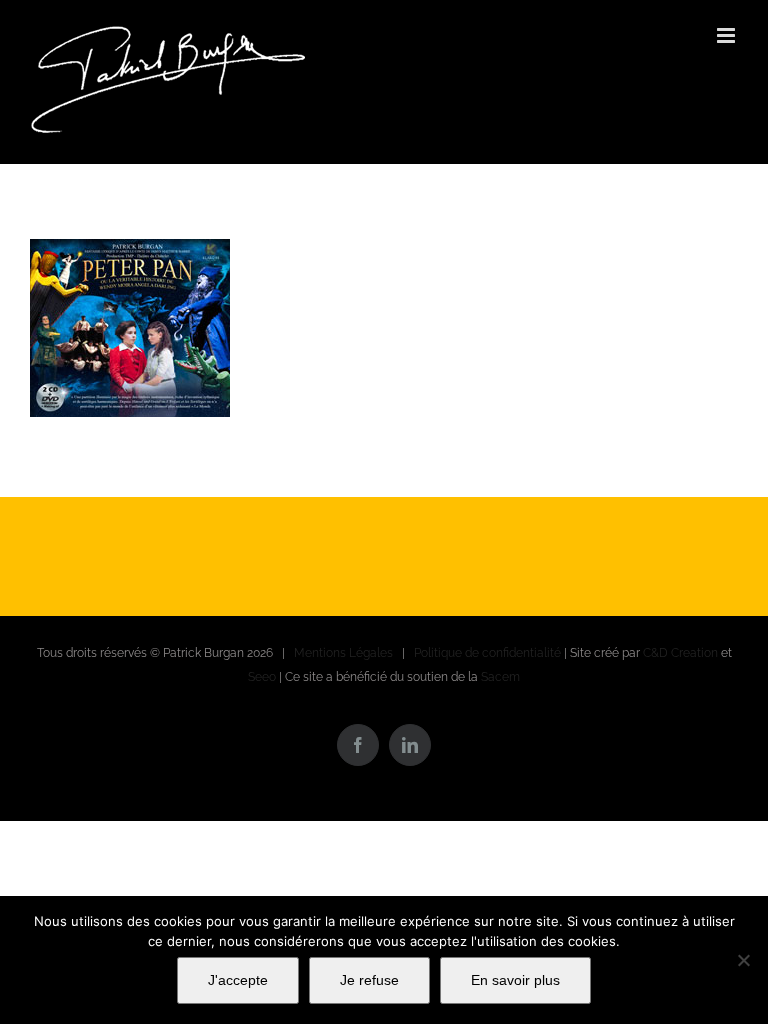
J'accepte (238, 980)
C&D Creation (680, 653)
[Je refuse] (743, 960)
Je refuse (369, 980)
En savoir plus (515, 980)
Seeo (262, 677)
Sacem (500, 677)
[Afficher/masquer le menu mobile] (727, 35)
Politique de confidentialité (487, 653)
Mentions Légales (343, 653)
